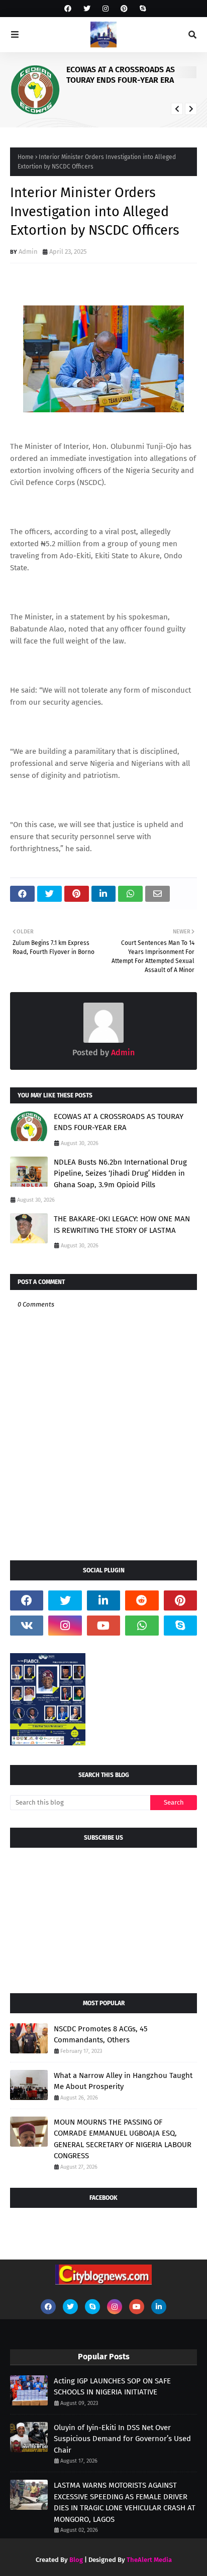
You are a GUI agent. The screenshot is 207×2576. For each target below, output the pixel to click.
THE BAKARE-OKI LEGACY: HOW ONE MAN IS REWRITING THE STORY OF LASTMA (122, 1225)
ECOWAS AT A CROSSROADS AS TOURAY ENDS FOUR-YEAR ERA (121, 75)
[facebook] (68, 9)
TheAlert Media (149, 2560)
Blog (76, 2560)
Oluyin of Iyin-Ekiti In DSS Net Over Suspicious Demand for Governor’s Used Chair (122, 2439)
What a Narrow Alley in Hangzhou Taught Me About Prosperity (123, 2081)
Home (26, 157)
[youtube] (103, 1626)
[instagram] (106, 9)
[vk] (27, 1626)
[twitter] (87, 9)
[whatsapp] (142, 1626)
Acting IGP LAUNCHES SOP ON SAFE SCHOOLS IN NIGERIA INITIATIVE (112, 2387)
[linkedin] (103, 1600)
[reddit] (142, 1600)
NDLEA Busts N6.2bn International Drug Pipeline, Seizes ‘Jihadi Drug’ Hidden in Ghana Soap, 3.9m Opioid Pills (120, 1173)
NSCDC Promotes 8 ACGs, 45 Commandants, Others (101, 2035)
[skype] (141, 9)
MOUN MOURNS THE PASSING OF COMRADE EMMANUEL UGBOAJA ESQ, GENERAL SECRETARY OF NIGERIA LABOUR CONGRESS (123, 2139)
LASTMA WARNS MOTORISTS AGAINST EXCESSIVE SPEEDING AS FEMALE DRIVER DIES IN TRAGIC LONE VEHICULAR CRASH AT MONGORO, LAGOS (125, 2502)
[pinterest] (124, 9)
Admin (28, 252)
